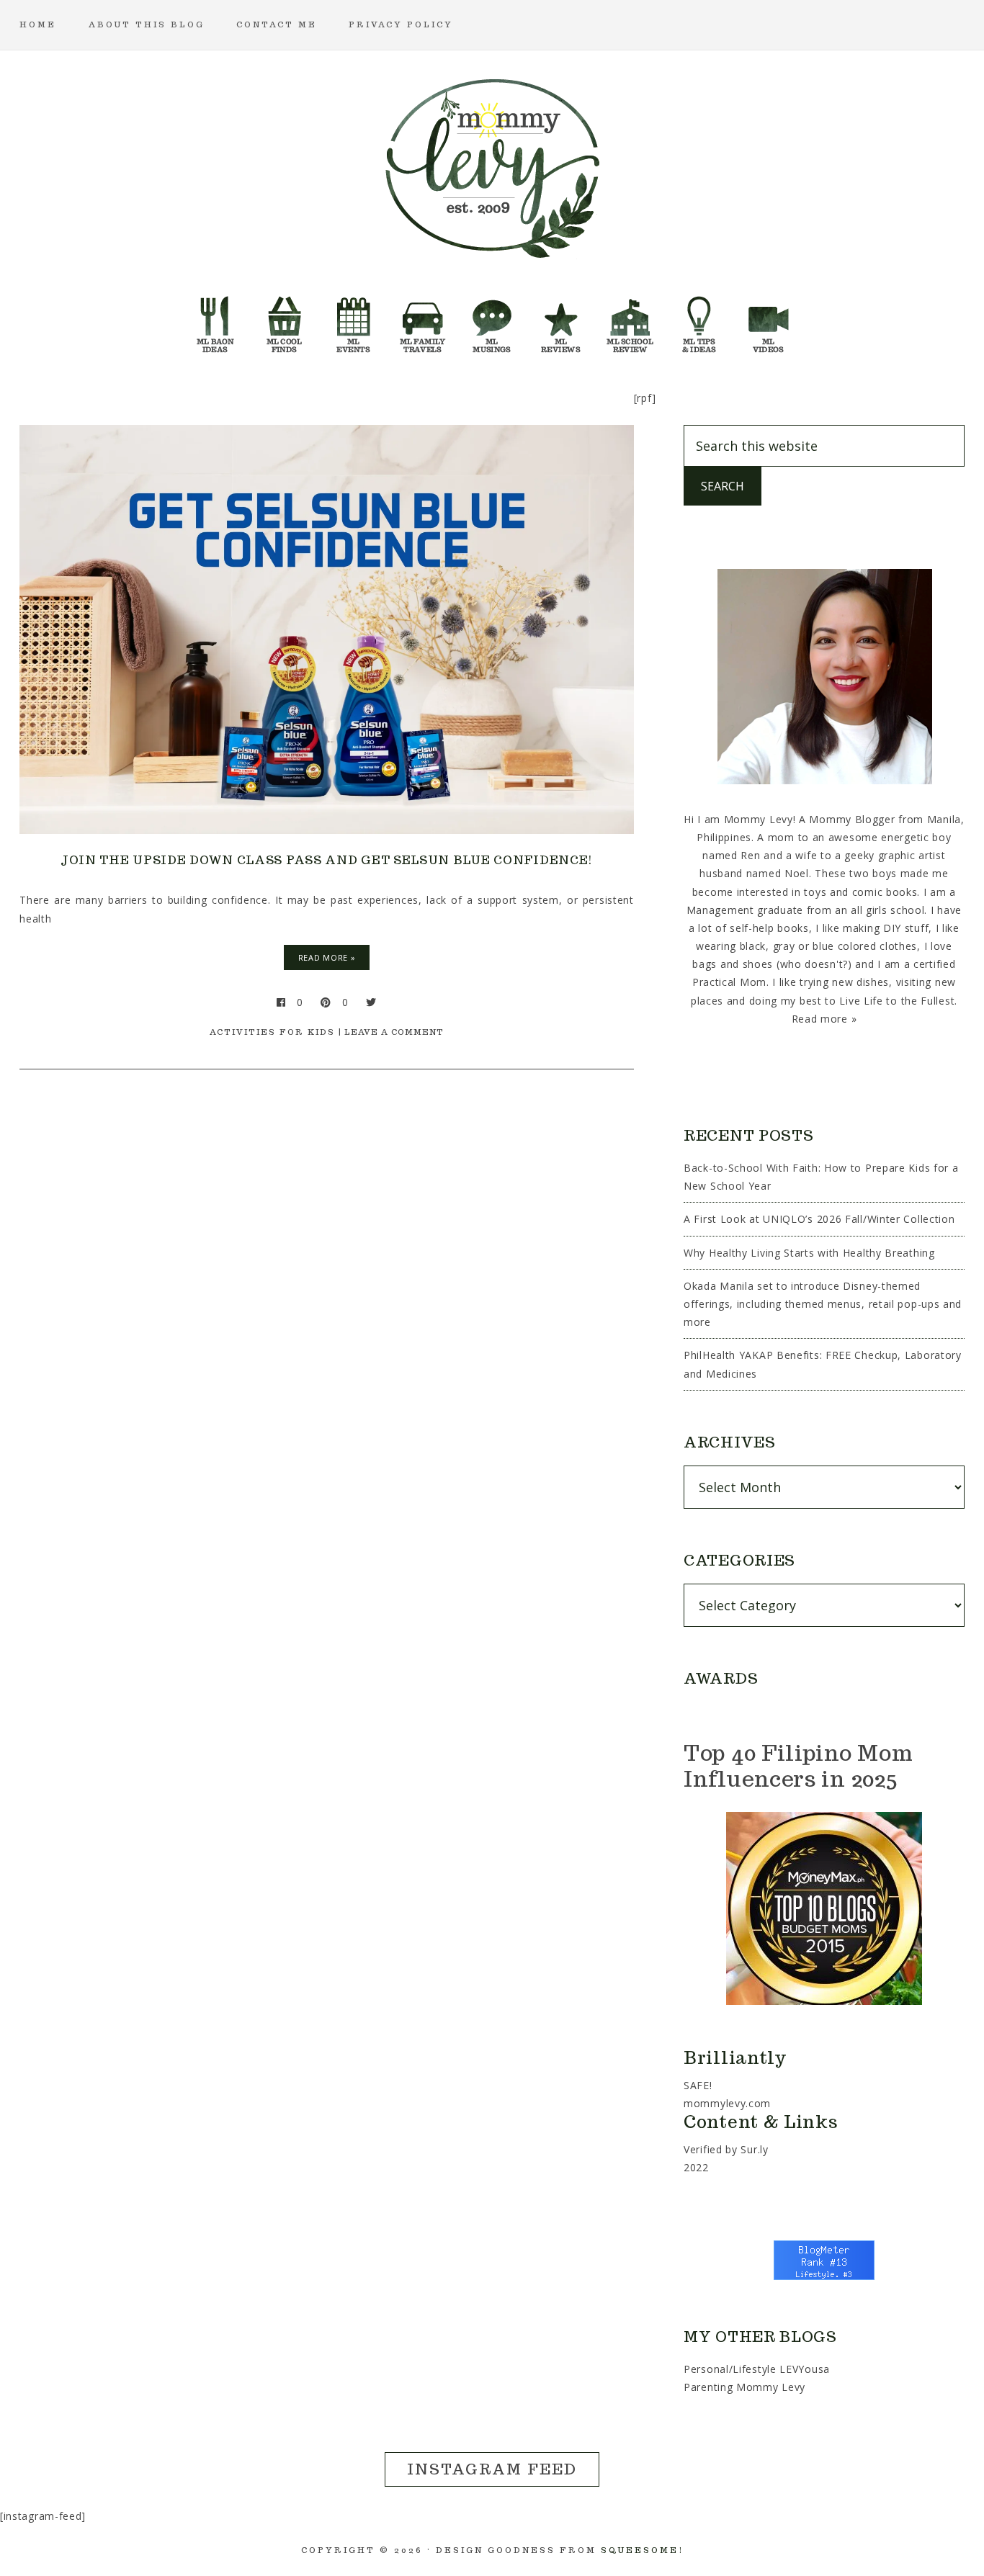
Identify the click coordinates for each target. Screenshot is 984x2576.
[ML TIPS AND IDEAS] (699, 320)
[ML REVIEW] (561, 320)
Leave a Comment (394, 1032)
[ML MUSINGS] (492, 320)
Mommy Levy (492, 166)
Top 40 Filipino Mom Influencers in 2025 (798, 1765)
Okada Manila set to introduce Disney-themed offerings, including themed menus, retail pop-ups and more (823, 1304)
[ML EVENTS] (354, 320)
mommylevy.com (727, 2103)
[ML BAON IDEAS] (215, 320)
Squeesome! (642, 2550)
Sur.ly (754, 2149)
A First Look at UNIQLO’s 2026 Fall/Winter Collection (819, 1219)
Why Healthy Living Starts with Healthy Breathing (809, 1253)
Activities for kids (272, 1032)
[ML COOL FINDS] (285, 320)
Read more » (824, 1019)
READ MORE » (327, 957)
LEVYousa (805, 2369)
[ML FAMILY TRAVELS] (423, 320)
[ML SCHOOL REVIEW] (630, 320)
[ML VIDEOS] (769, 320)
